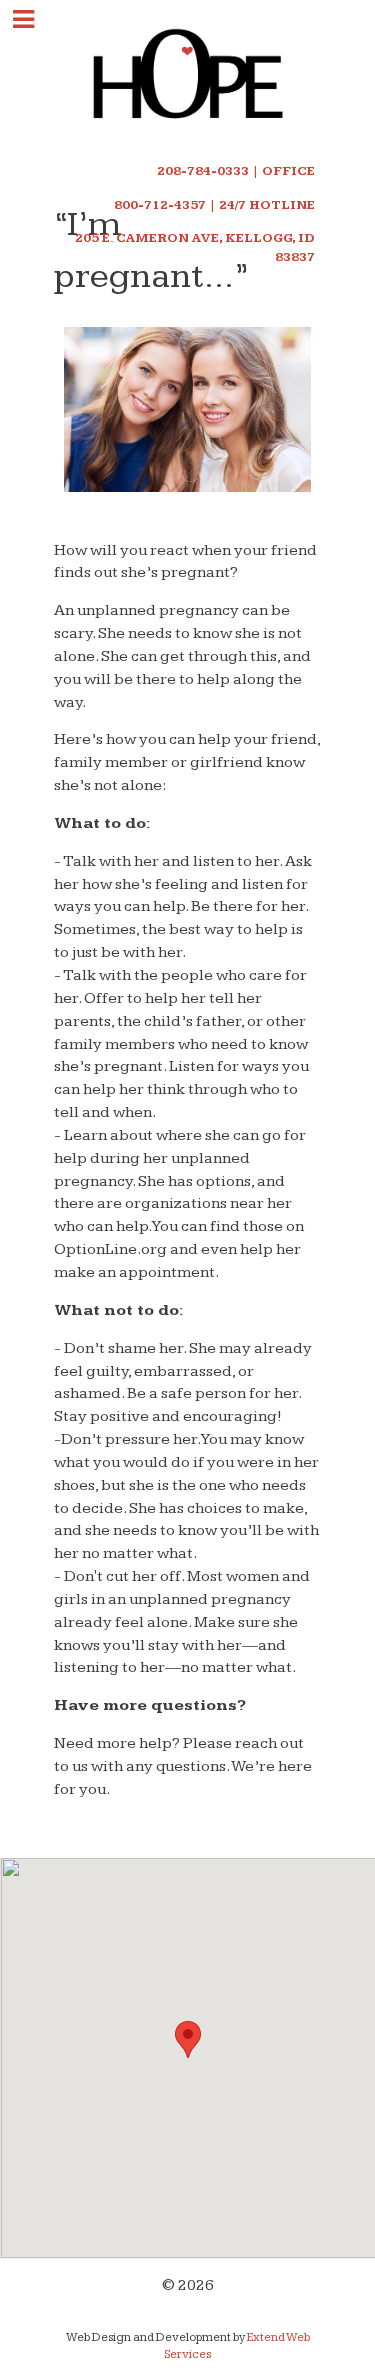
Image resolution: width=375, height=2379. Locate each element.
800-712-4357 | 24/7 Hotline (214, 205)
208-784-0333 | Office (236, 171)
